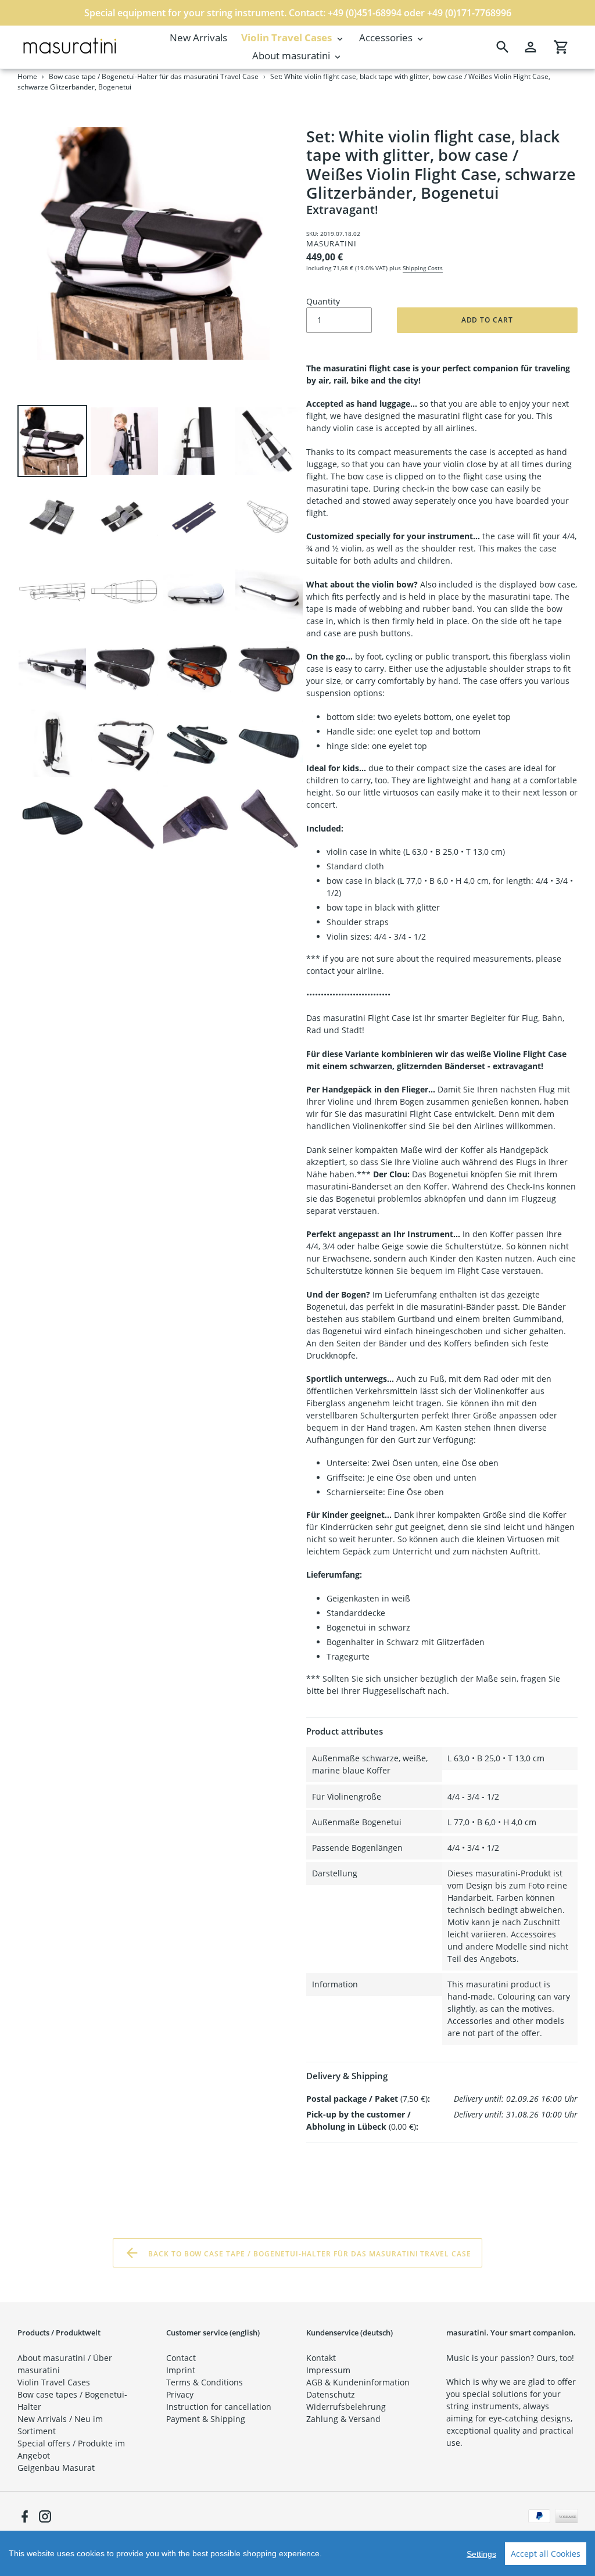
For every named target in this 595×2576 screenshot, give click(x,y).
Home (27, 76)
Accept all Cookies (546, 2554)
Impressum (328, 2370)
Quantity (323, 301)
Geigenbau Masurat (56, 2468)
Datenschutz (331, 2394)
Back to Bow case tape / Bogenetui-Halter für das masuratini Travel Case (309, 2253)
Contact (181, 2358)
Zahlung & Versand (343, 2419)
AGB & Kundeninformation (358, 2382)
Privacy (180, 2394)
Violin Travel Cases (54, 2382)
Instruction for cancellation (219, 2407)
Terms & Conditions (205, 2382)
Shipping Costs (423, 268)
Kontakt (321, 2358)
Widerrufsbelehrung (346, 2407)
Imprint (181, 2370)
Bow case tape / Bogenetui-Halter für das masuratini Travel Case (154, 76)
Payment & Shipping (206, 2419)
